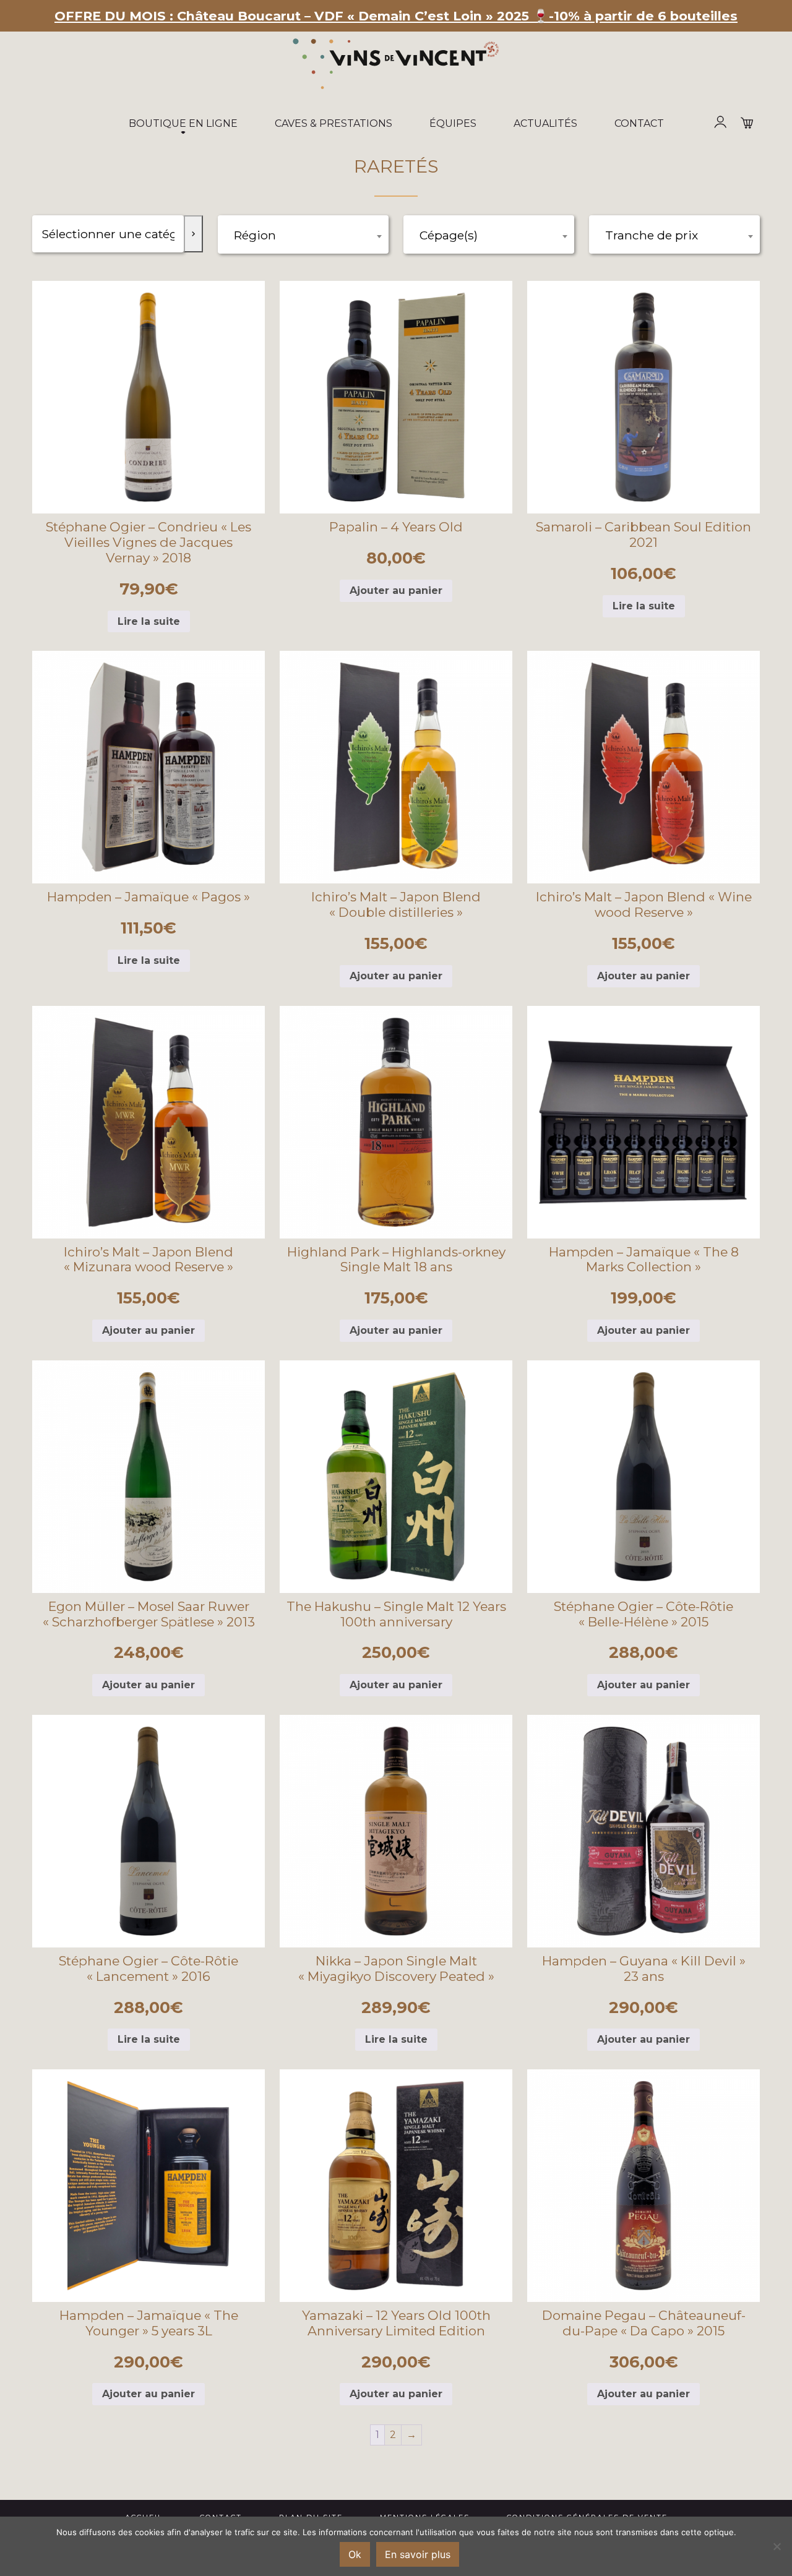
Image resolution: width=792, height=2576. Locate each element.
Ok (355, 2554)
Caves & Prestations (334, 123)
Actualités (545, 123)
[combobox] (303, 234)
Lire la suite (149, 621)
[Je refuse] (777, 2546)
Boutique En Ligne (183, 123)
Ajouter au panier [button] (396, 590)
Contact (639, 123)
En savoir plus (418, 2554)
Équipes (453, 123)
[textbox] (303, 237)
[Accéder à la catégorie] (193, 234)
